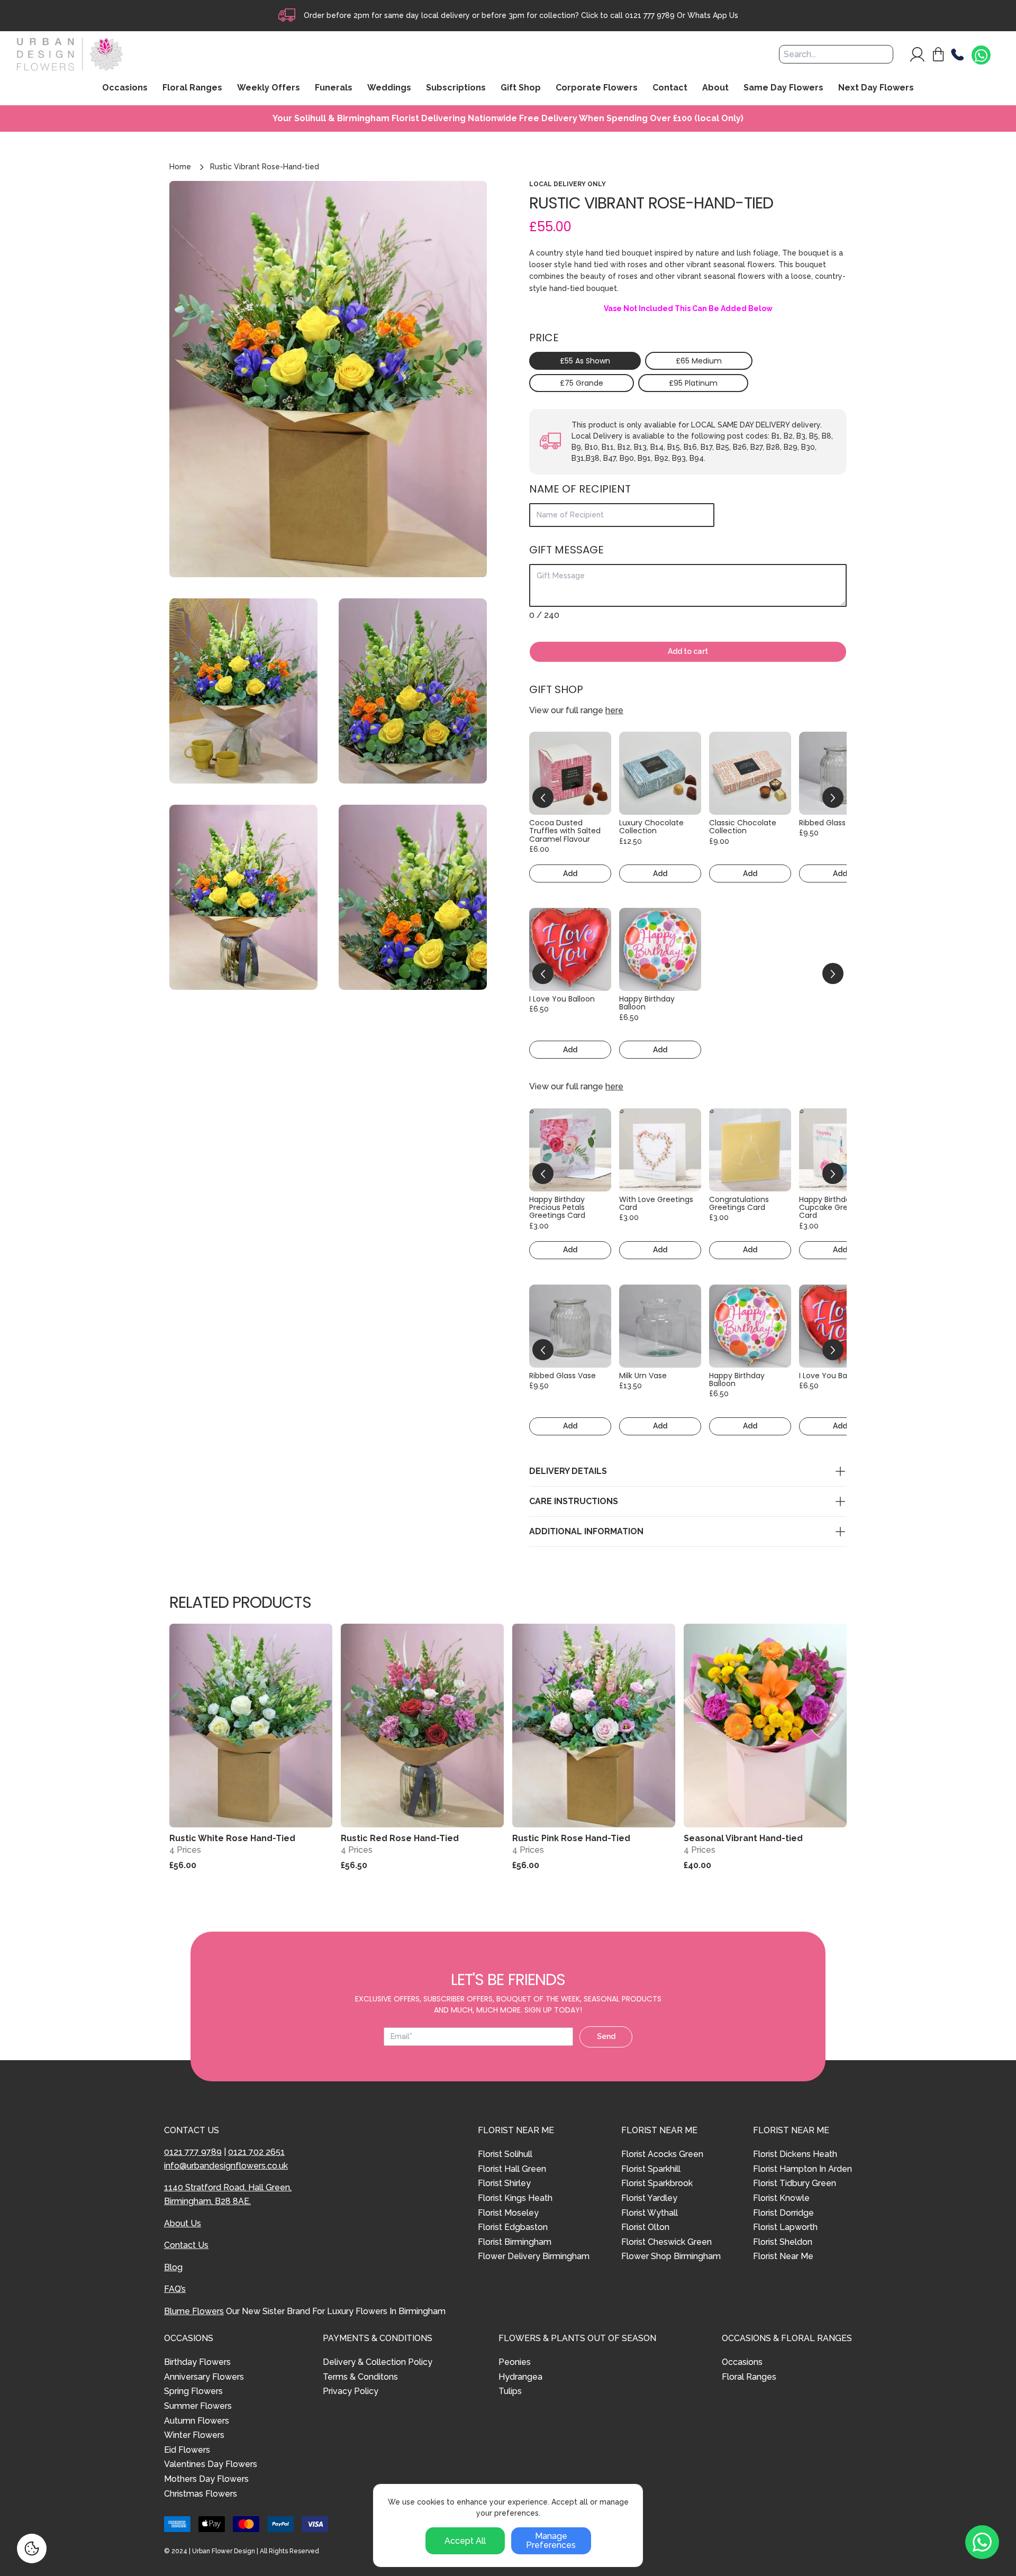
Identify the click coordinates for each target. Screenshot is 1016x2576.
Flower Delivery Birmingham (534, 2256)
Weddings (389, 88)
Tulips (510, 2391)
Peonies (515, 2362)
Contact (670, 88)
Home (180, 167)
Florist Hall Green (512, 2169)
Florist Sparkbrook (657, 2183)
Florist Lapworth (785, 2227)
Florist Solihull (505, 2154)
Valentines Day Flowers (211, 2464)
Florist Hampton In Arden (802, 2169)
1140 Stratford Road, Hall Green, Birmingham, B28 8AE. (228, 2194)
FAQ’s (175, 2289)
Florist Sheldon (783, 2242)
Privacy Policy (351, 2391)
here (614, 710)
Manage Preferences (551, 2541)
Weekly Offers (269, 88)
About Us (183, 2223)
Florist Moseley (508, 2213)
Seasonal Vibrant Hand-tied (743, 1838)
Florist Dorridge (783, 2213)
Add (570, 873)
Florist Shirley (504, 2183)
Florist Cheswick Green (666, 2242)
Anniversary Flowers (204, 2377)
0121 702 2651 (256, 2152)
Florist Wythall (650, 2213)
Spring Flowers (193, 2391)
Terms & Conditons (360, 2377)
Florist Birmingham (515, 2242)
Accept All (465, 2541)
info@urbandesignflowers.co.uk (226, 2166)
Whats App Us (713, 15)
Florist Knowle (781, 2198)
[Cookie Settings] (32, 2548)
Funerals (334, 88)
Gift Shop (521, 88)
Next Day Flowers (876, 88)
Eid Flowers (187, 2450)
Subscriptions (456, 88)
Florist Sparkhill (651, 2169)
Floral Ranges (749, 2377)
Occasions (742, 2362)
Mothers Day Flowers (206, 2479)
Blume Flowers (194, 2311)
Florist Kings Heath (515, 2198)
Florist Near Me (783, 2256)
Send (606, 2036)
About (715, 88)
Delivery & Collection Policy (378, 2362)
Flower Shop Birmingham (671, 2256)
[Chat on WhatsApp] (981, 56)
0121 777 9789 (650, 15)
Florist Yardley (649, 2198)
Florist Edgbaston (513, 2227)
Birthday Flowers (197, 2362)
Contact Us (186, 2245)
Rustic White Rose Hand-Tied (232, 1838)
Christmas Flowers (201, 2494)
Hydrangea (520, 2377)
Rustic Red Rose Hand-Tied (400, 1838)
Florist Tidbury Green (795, 2183)
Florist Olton (645, 2227)
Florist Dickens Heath (795, 2154)
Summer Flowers (198, 2406)
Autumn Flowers (197, 2421)
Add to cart (688, 651)
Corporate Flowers (597, 88)
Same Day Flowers (783, 88)
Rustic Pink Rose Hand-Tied (571, 1838)
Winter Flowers (194, 2435)
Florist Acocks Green (662, 2154)
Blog (173, 2267)
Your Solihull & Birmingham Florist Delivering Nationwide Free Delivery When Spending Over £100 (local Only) (508, 119)
